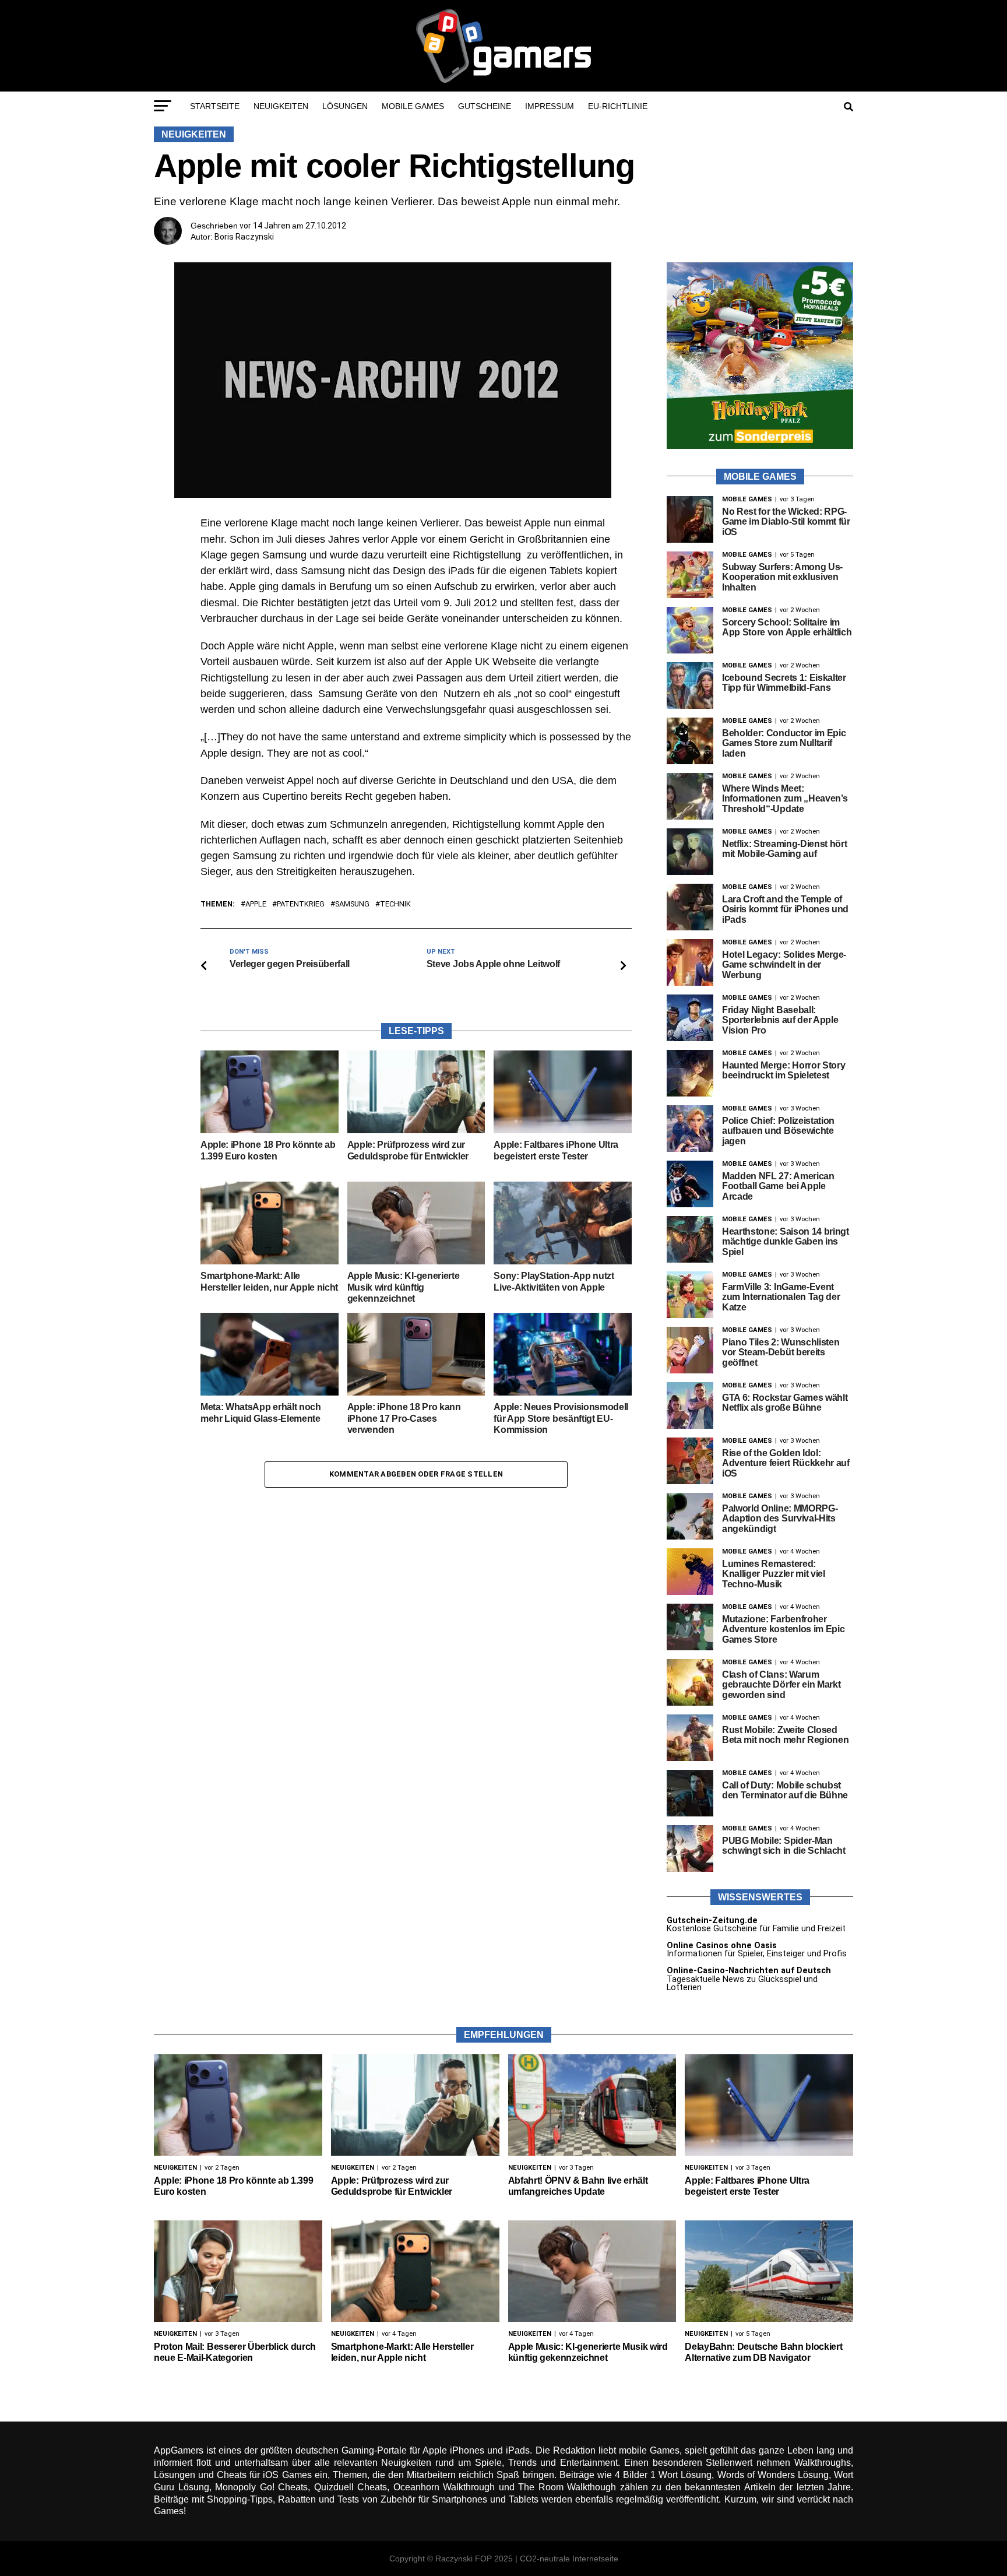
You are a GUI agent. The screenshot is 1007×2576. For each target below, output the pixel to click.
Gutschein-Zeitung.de (712, 1920)
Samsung (352, 904)
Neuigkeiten (281, 106)
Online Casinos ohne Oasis (722, 1946)
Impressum (550, 106)
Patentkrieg (301, 904)
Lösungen (345, 106)
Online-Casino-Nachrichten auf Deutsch (749, 1971)
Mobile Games (413, 106)
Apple (256, 904)
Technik (395, 904)
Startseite (215, 106)
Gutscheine (485, 106)
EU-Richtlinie (618, 106)
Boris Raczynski (244, 237)
